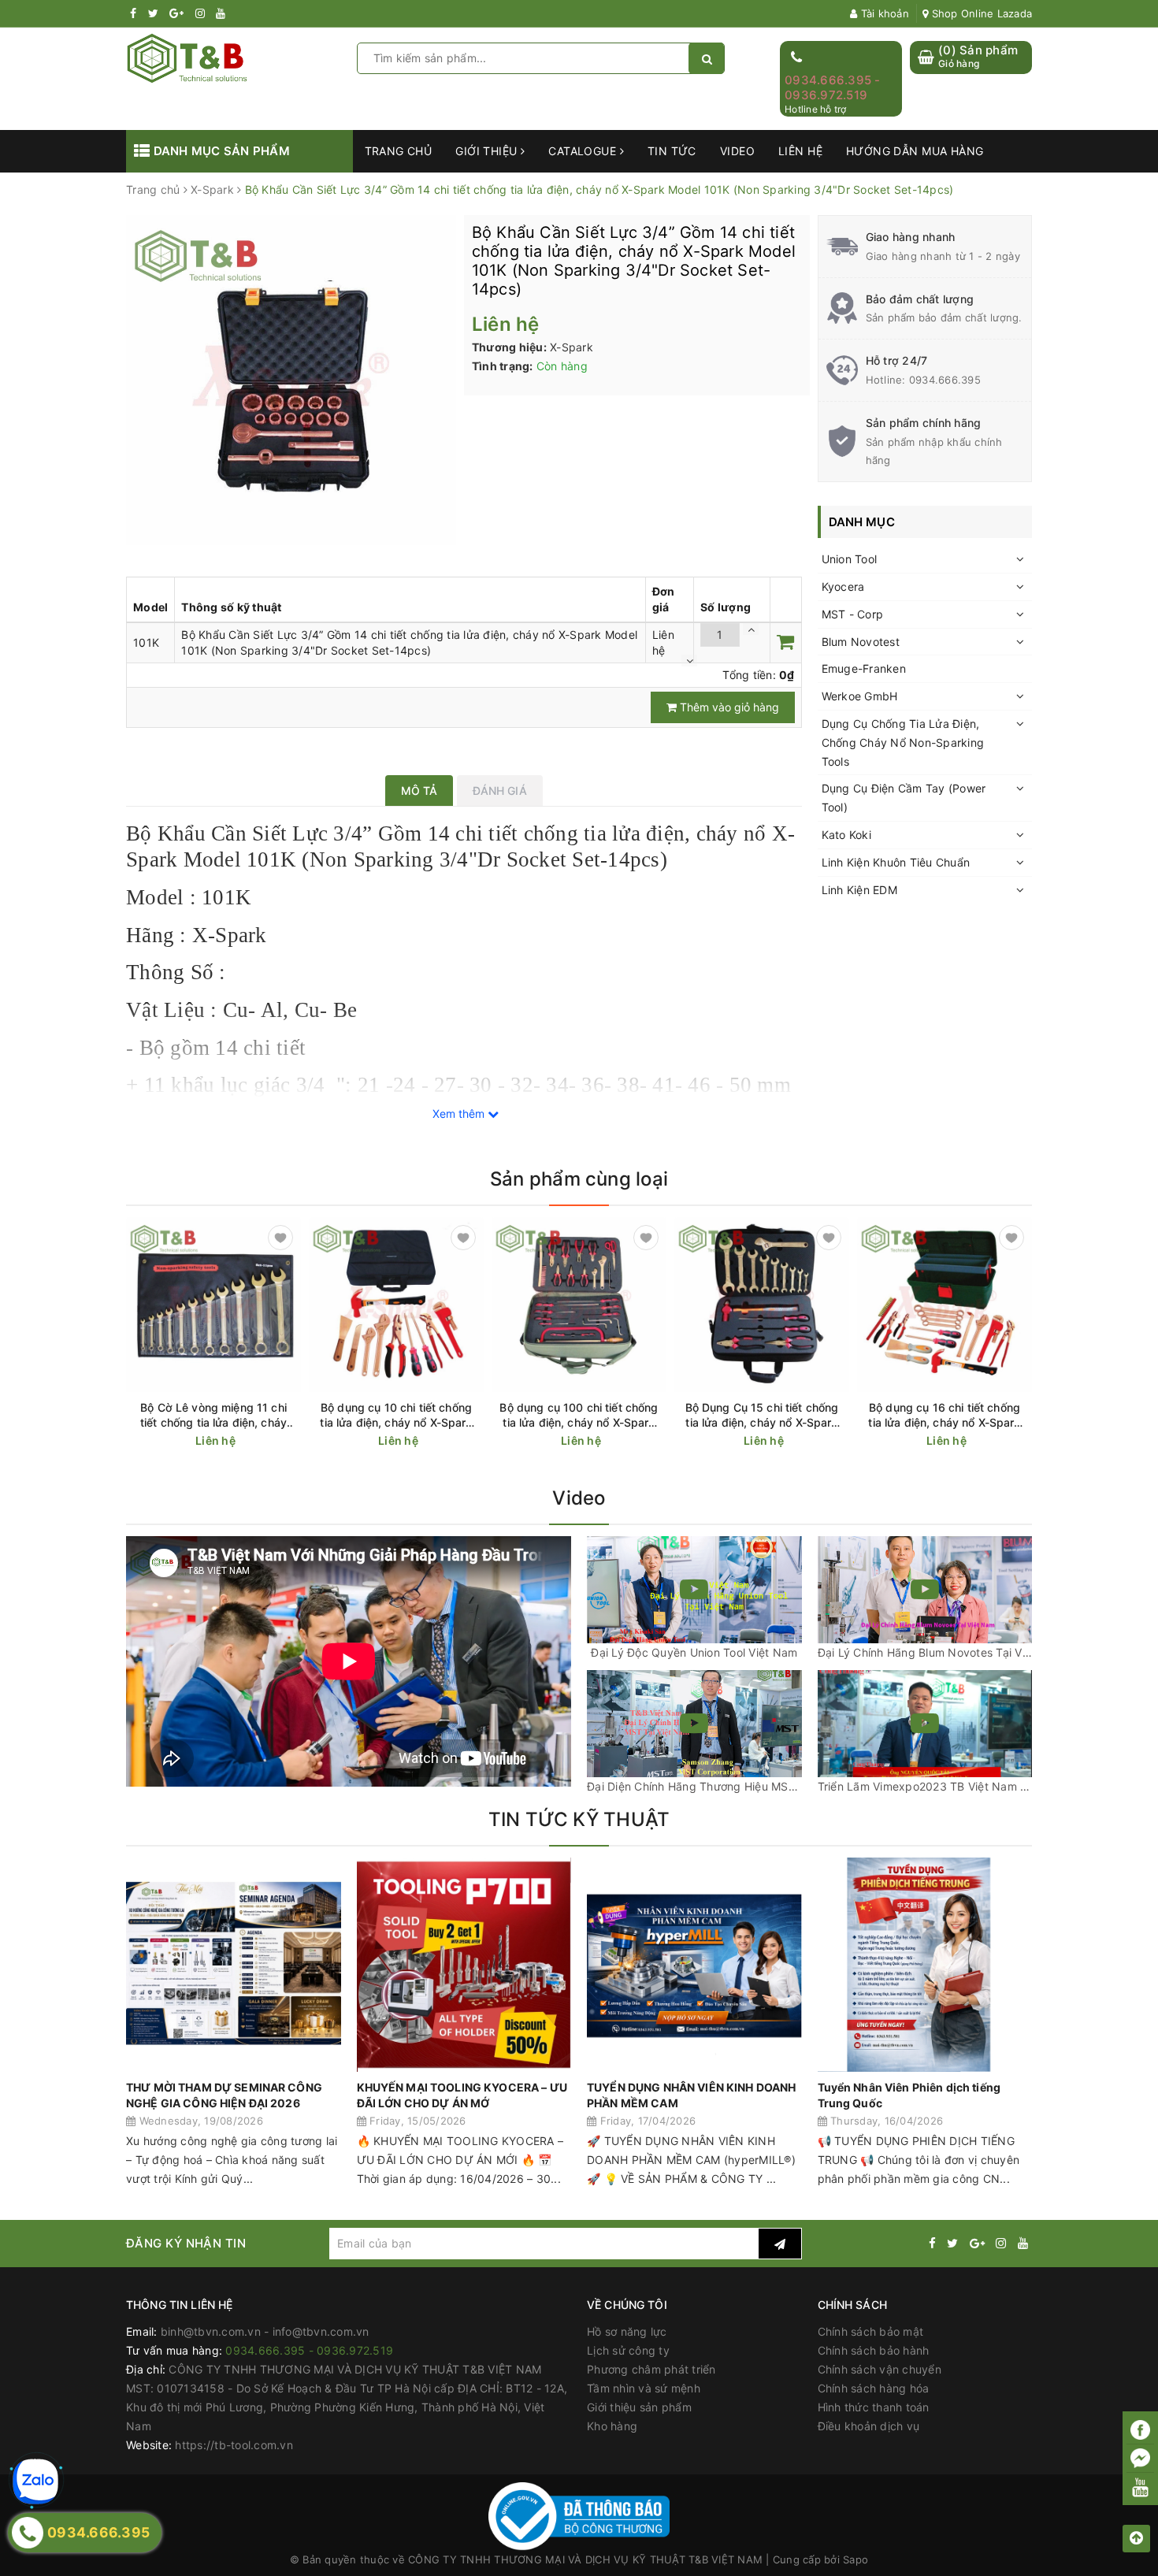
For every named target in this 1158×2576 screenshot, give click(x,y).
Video (737, 151)
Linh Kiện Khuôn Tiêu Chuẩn (896, 862)
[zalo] (35, 2481)
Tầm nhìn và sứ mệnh (644, 2388)
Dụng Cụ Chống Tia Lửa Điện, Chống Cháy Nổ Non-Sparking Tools (903, 742)
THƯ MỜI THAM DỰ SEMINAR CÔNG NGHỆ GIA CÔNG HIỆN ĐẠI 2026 (224, 2095)
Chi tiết (242, 1441)
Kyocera (843, 586)
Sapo (856, 2559)
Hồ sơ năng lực (627, 2331)
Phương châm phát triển (651, 2369)
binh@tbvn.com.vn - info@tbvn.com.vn (265, 2331)
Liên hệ (800, 151)
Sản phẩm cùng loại (579, 1179)
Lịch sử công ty (628, 2350)
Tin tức (672, 151)
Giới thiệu (488, 151)
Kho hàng (612, 2426)
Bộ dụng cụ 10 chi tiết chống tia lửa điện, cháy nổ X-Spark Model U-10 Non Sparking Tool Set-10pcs (396, 1415)
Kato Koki (846, 835)
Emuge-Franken (864, 668)
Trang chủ (399, 151)
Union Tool (850, 559)
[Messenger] (1140, 2459)
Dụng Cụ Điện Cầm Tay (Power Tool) (904, 798)
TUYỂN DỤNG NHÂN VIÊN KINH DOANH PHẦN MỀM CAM (691, 2095)
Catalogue (584, 151)
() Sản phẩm (978, 56)
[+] (751, 629)
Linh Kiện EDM (859, 890)
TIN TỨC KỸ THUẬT (579, 1819)
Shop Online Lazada (980, 13)
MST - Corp (853, 614)
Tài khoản (883, 13)
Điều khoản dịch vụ (869, 2426)
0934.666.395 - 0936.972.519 (833, 88)
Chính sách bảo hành (874, 2350)
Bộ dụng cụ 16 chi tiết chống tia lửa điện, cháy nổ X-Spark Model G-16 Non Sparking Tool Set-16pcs (944, 1415)
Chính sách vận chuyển (880, 2369)
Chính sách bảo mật (871, 2331)
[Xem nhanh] (292, 1440)
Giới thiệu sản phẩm (639, 2407)
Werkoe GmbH (860, 696)
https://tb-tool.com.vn (234, 2445)
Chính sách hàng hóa (874, 2388)
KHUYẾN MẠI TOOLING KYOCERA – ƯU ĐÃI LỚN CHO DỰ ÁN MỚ (462, 2095)
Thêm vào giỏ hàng (728, 707)
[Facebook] (1140, 2430)
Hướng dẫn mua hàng (915, 151)
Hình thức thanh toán (874, 2407)
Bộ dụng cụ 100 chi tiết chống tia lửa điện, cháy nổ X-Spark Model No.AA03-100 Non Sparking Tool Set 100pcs (579, 1415)
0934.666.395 (945, 380)
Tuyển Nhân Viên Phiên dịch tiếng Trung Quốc (909, 2095)
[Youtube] (1140, 2487)
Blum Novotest (861, 642)
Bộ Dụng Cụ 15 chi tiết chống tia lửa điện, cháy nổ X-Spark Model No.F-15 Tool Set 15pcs (762, 1415)
